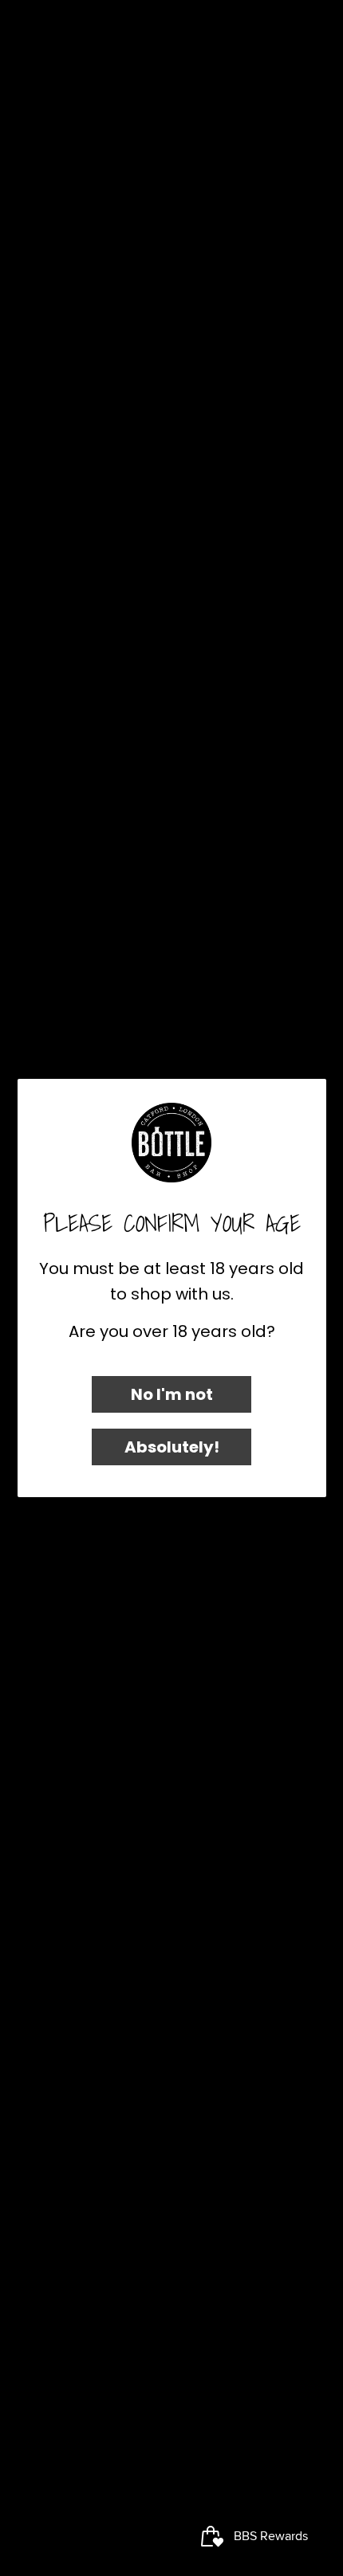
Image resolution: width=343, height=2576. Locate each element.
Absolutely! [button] (172, 1447)
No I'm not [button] (172, 1394)
